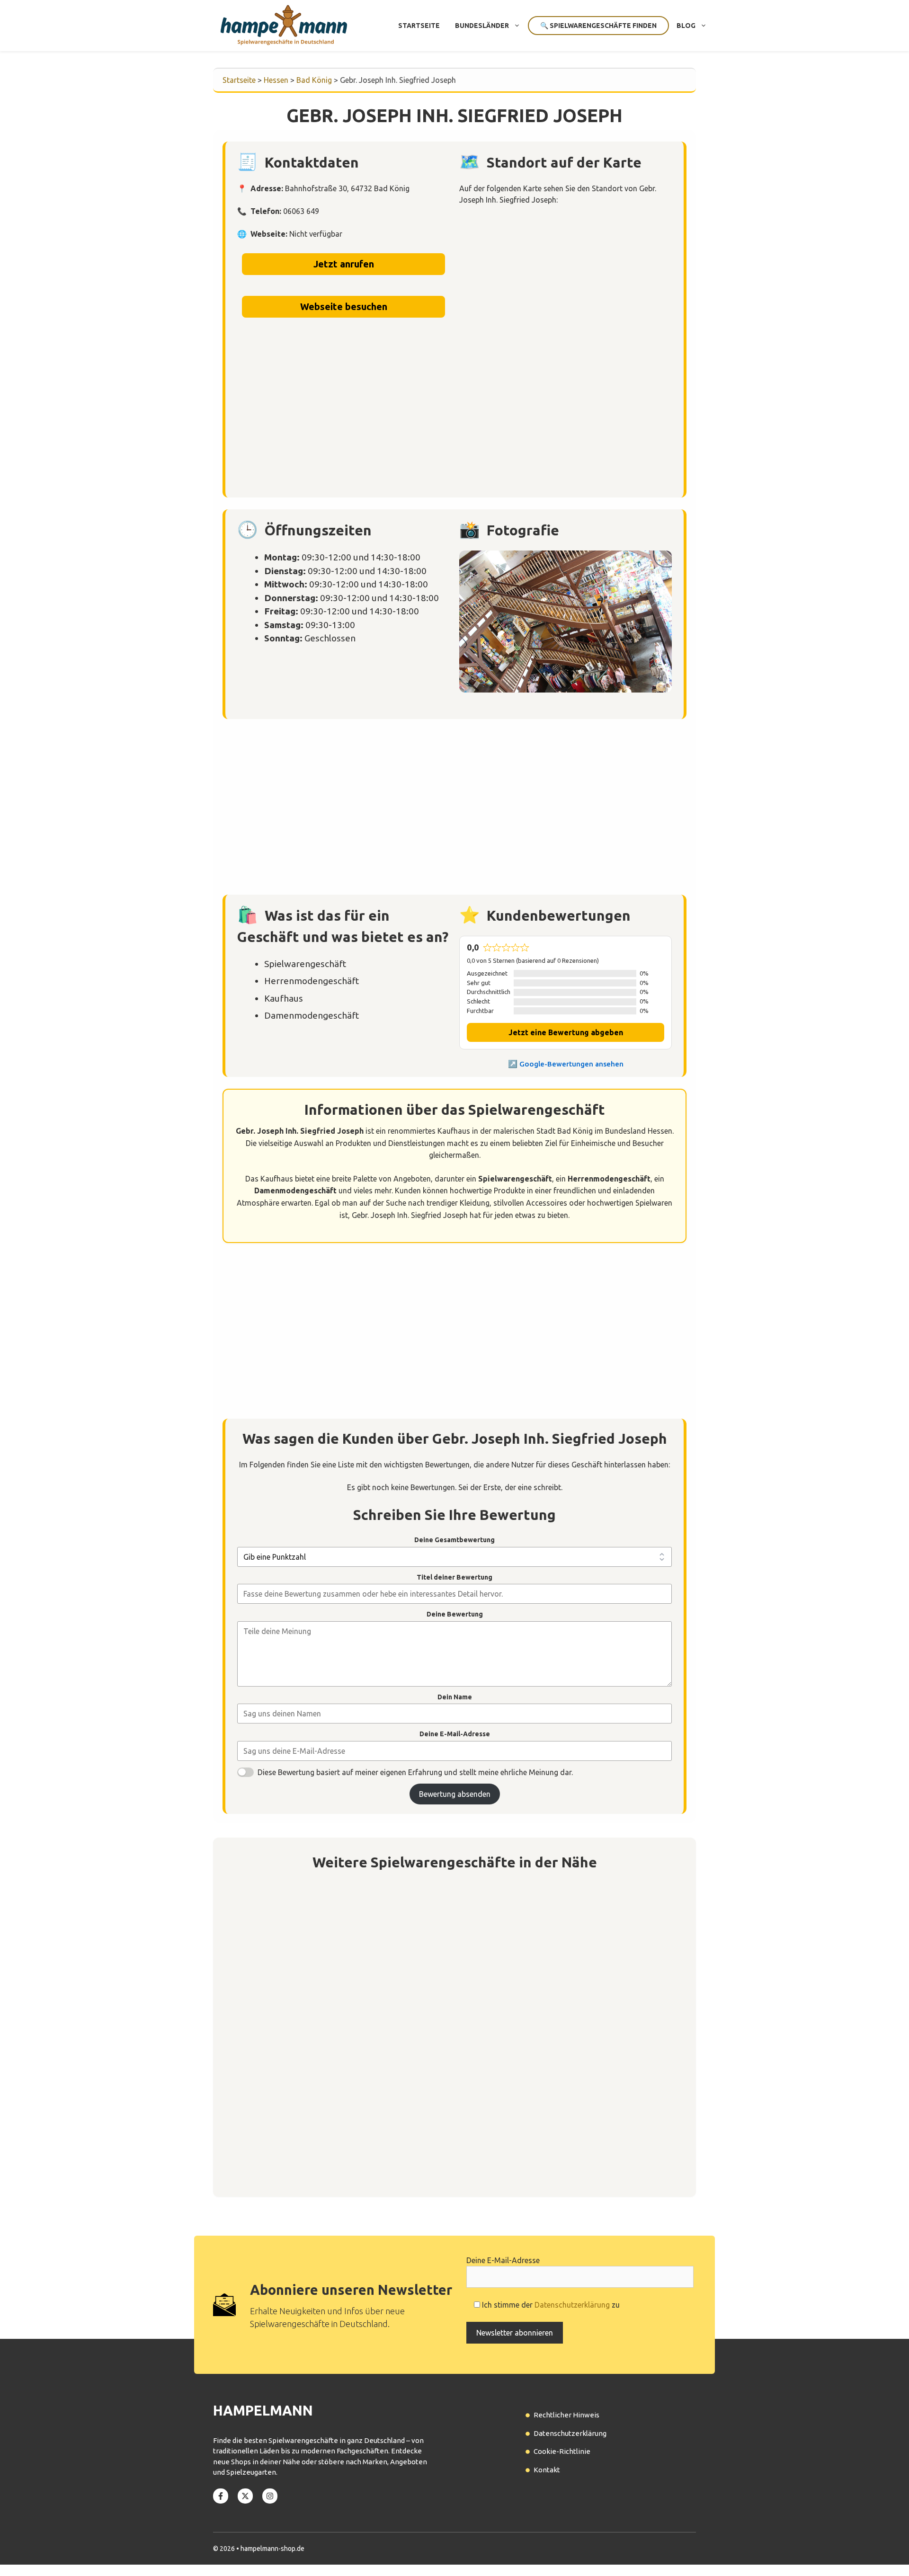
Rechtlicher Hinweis (566, 2415)
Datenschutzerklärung (572, 2305)
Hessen (276, 80)
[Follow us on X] (245, 2496)
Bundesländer (482, 26)
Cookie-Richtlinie (562, 2451)
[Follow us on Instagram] (270, 2496)
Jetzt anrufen (344, 264)
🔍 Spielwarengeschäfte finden (598, 26)
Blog (686, 26)
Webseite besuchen (344, 306)
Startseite (419, 26)
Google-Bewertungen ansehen (571, 1064)
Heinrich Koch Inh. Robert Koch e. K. (314, 2135)
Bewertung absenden (455, 1794)
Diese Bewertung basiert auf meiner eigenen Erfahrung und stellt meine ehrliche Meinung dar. (415, 1772)
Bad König (314, 80)
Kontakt (547, 2470)
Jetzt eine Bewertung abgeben (566, 1032)
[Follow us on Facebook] (221, 2496)
